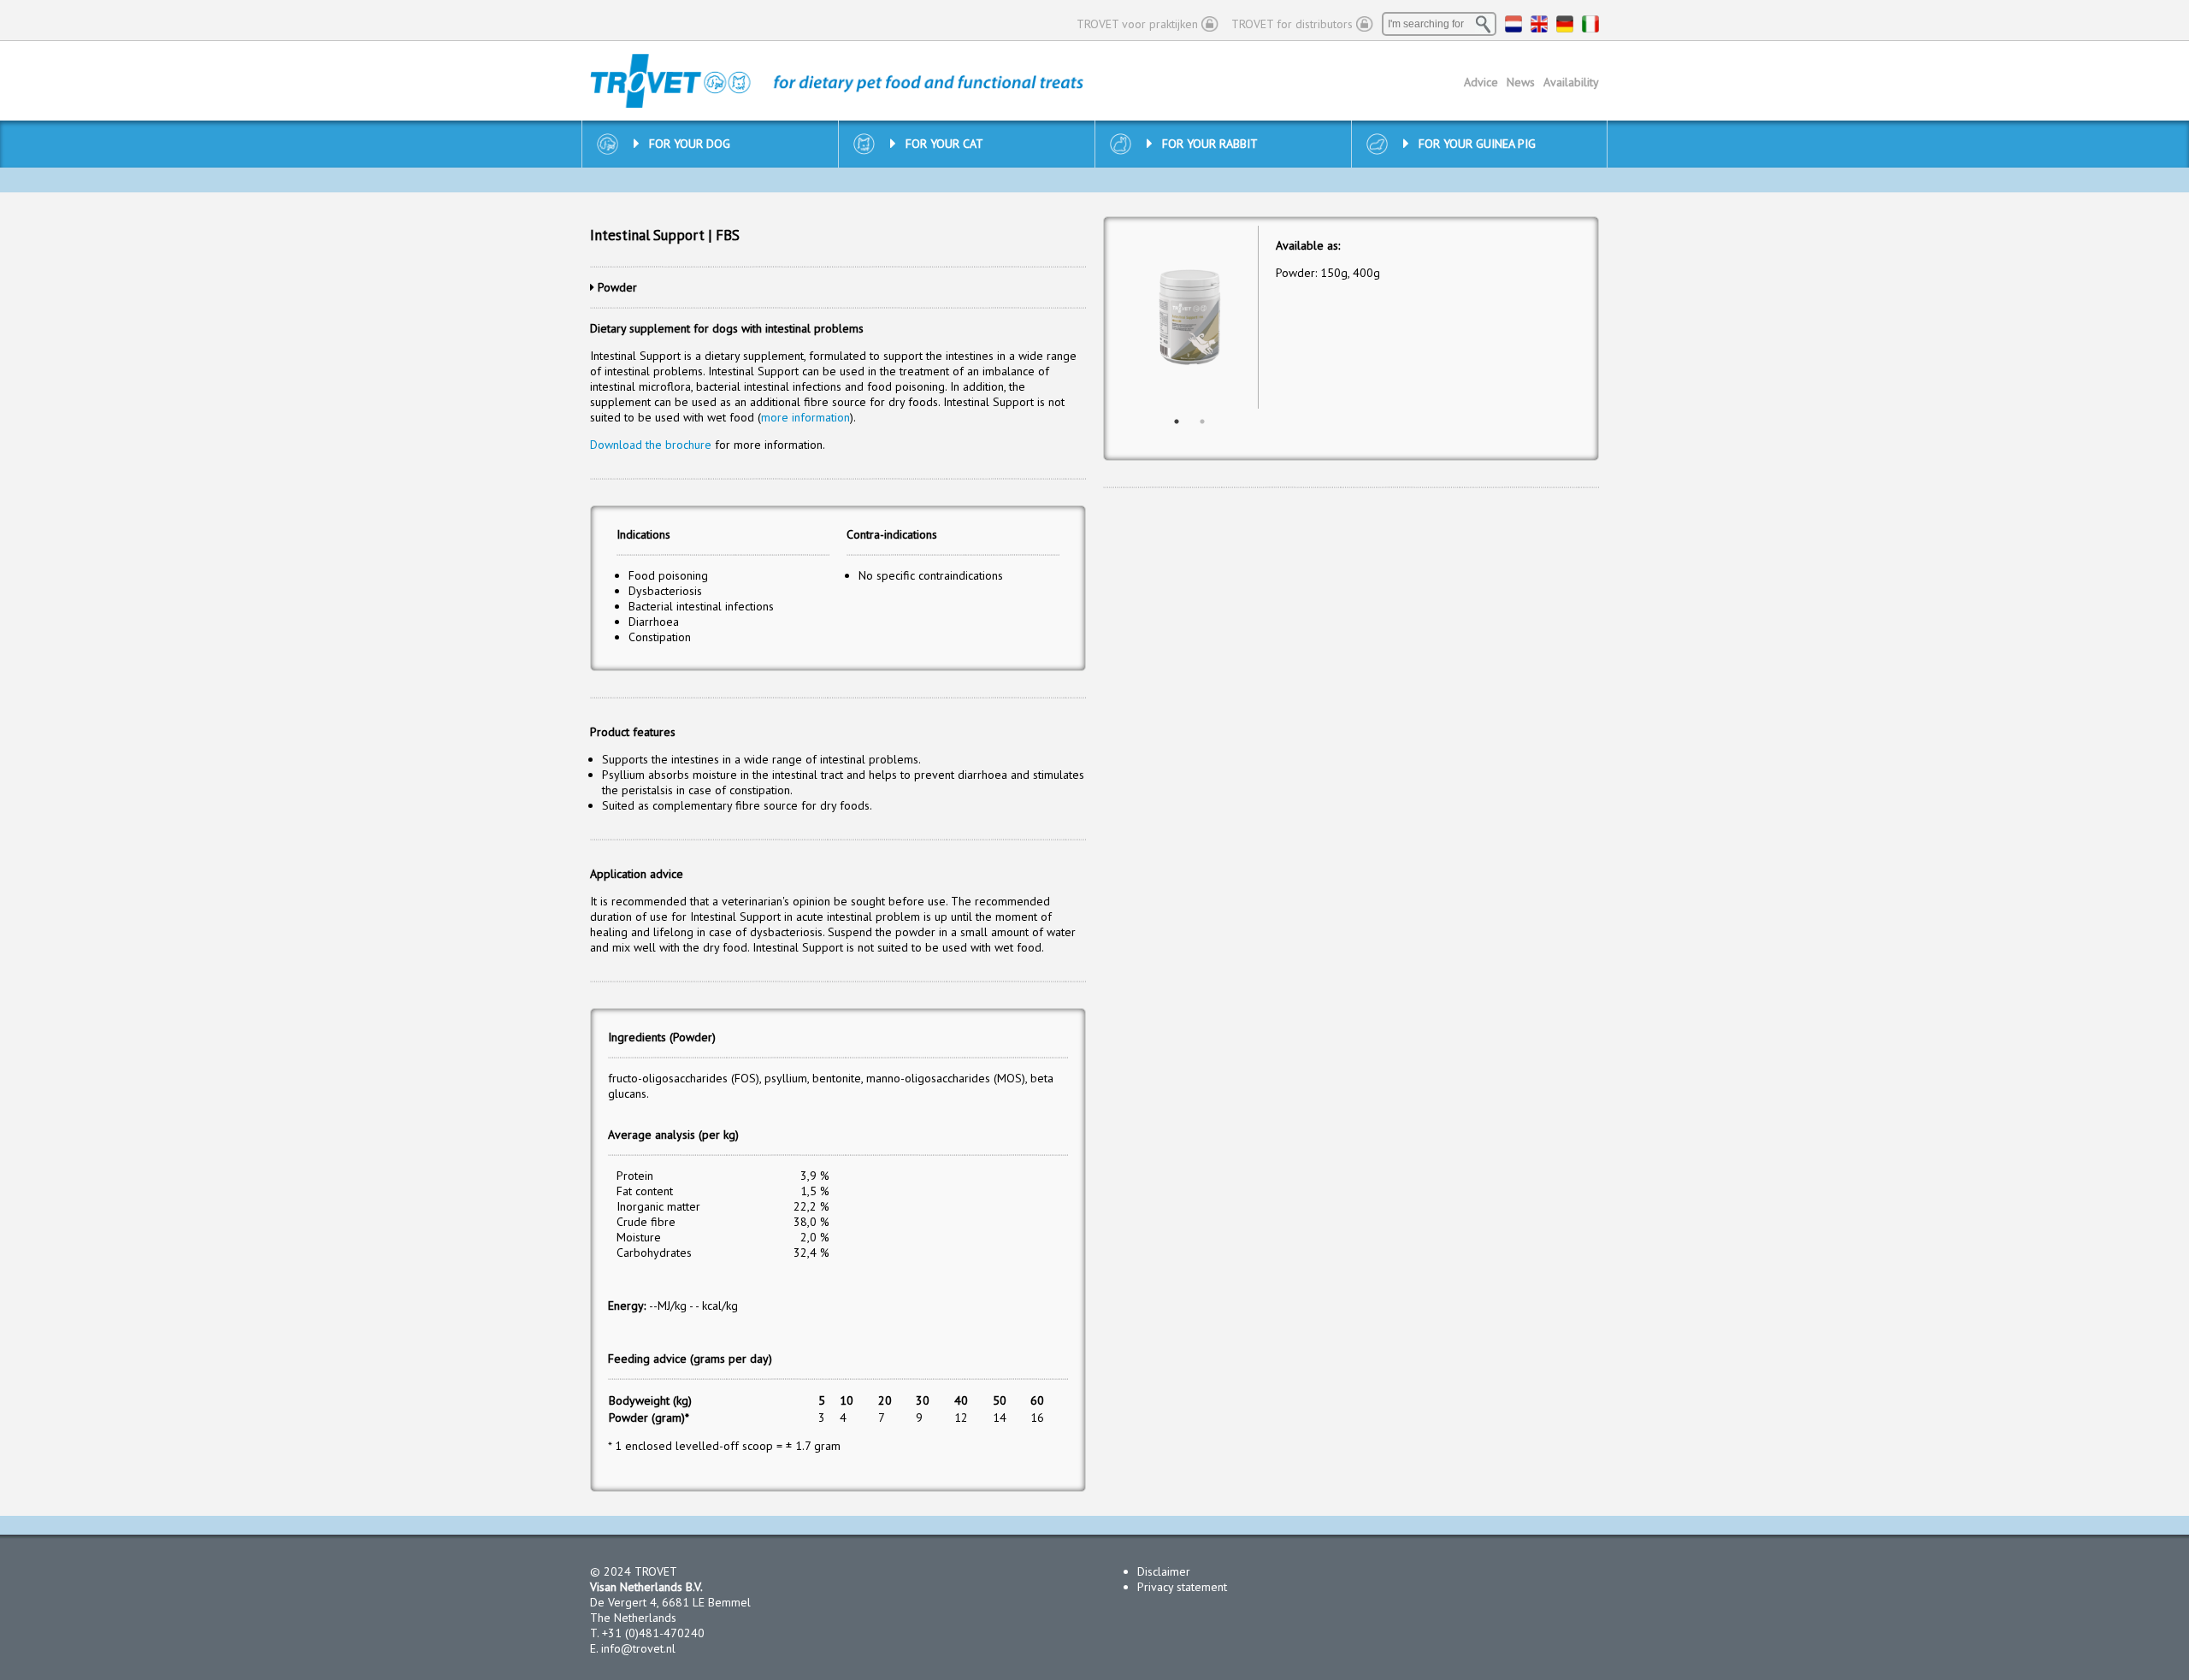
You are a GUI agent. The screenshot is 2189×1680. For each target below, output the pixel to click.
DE (1565, 24)
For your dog (690, 144)
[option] (1190, 318)
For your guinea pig (1477, 144)
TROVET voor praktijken (1137, 24)
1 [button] (1177, 421)
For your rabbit (1210, 144)
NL (1513, 24)
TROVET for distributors (1292, 24)
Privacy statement (1182, 1587)
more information (805, 417)
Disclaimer (1164, 1571)
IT (1590, 24)
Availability (1571, 82)
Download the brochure (651, 445)
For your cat (944, 144)
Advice (1481, 82)
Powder (617, 287)
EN (1539, 24)
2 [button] (1202, 421)
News (1521, 82)
